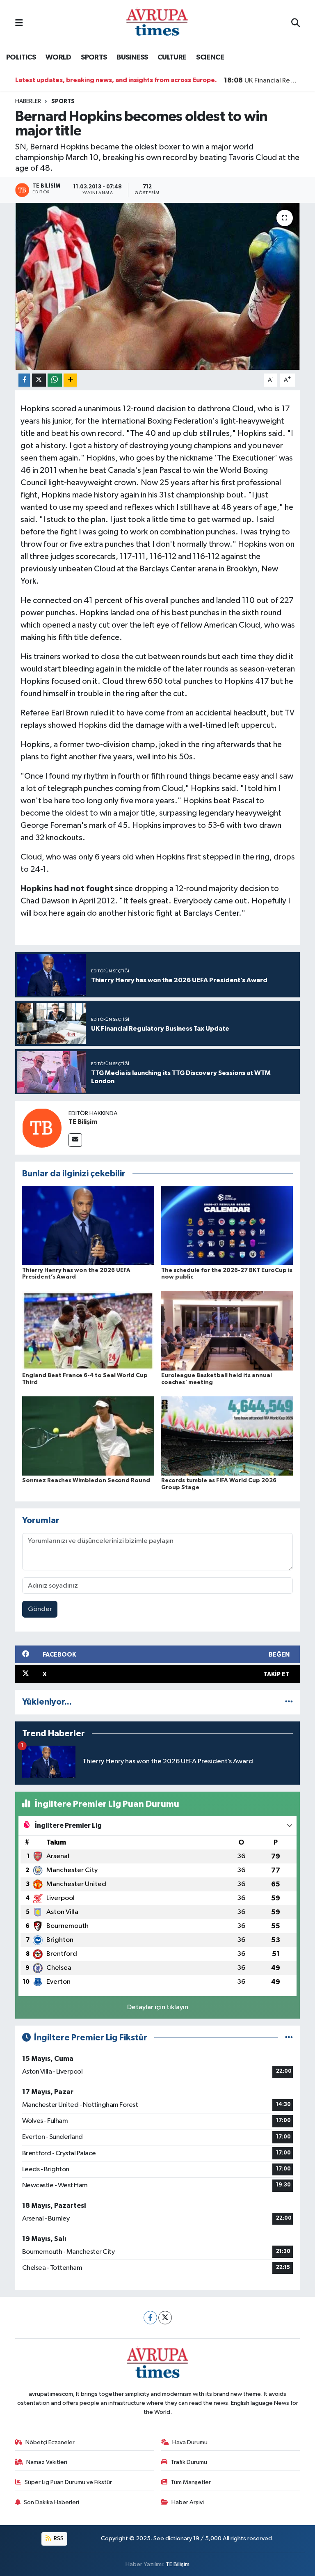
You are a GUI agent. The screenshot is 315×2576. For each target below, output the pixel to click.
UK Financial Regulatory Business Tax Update (262, 80)
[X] (165, 2318)
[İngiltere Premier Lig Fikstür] (289, 2038)
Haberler (28, 101)
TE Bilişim (83, 1122)
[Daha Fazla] (70, 380)
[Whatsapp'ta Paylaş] (55, 380)
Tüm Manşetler (191, 2482)
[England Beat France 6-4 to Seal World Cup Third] (88, 1330)
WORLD (58, 57)
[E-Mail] (75, 1140)
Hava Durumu (190, 2442)
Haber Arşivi (188, 2502)
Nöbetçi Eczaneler (50, 2442)
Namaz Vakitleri (47, 2462)
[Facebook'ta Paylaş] (24, 380)
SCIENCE (210, 57)
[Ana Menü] (19, 23)
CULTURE (172, 57)
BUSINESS (132, 57)
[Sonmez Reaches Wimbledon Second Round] (88, 1436)
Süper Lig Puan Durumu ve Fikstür (68, 2482)
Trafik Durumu (189, 2462)
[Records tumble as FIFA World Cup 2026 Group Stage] (227, 1436)
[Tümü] (289, 1702)
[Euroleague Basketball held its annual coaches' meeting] (227, 1330)
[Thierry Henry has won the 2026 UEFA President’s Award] (88, 1225)
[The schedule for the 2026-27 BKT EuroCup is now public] (227, 1225)
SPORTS (94, 57)
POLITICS (21, 57)
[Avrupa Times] (157, 23)
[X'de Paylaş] (39, 380)
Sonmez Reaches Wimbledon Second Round (86, 1481)
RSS (58, 2538)
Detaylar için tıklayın (158, 2007)
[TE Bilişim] (42, 1128)
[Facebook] (150, 2318)
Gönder (40, 1609)
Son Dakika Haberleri (51, 2502)
